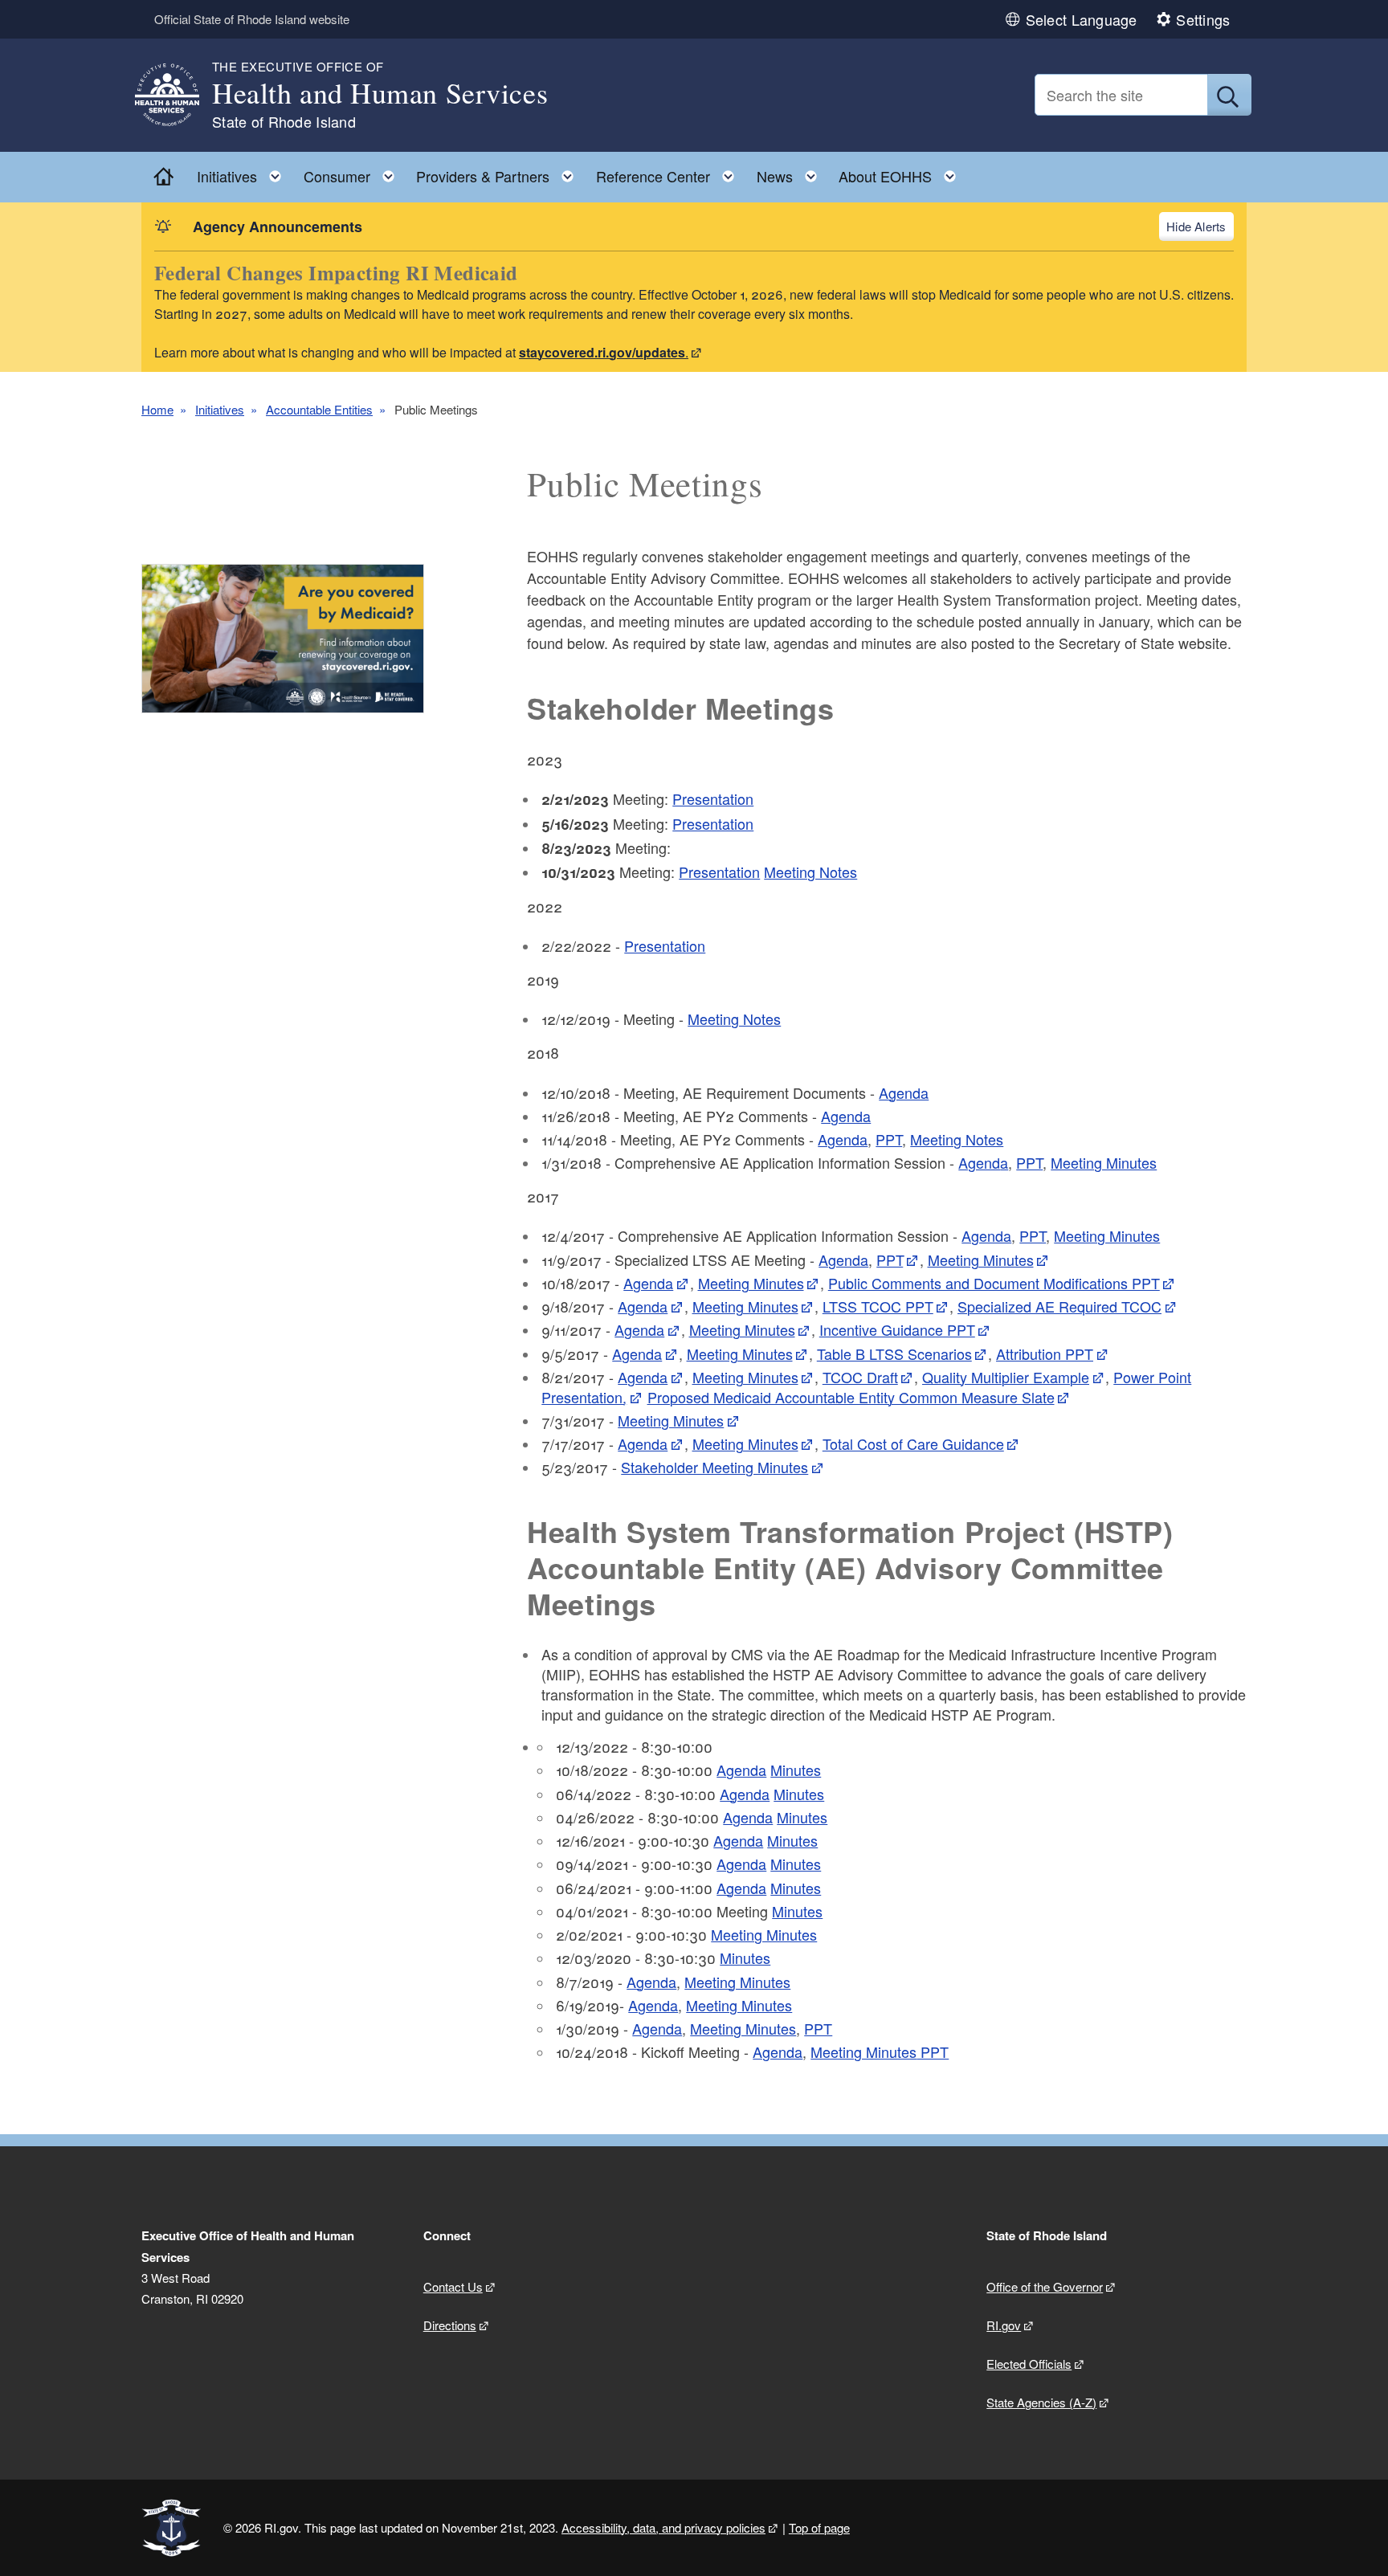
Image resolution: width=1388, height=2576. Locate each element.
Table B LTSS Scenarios (894, 1353)
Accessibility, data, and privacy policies (663, 2527)
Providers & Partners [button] (500, 172)
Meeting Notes (810, 872)
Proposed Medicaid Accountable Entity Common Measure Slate (851, 1397)
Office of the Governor (1045, 2286)
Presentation (713, 798)
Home (157, 409)
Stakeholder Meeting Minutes (714, 1467)
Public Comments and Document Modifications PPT (994, 1283)
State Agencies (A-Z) (1041, 2402)
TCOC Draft (860, 1377)
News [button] (792, 172)
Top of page (819, 2527)
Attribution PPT (1045, 1353)
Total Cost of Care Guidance (913, 1443)
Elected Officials (1029, 2364)
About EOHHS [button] (902, 172)
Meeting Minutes (1104, 1162)
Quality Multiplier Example (1006, 1377)
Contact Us (453, 2286)
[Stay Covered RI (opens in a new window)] (283, 639)
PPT (889, 1139)
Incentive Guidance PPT (897, 1329)
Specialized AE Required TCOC (1059, 1306)
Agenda (904, 1092)
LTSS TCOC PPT (878, 1306)
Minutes (796, 1770)
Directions (450, 2325)
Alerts (1210, 226)
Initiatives (220, 409)
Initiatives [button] (244, 172)
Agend (979, 1162)
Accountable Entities (319, 409)
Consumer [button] (354, 172)
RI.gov (1004, 2325)
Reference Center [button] (670, 172)
